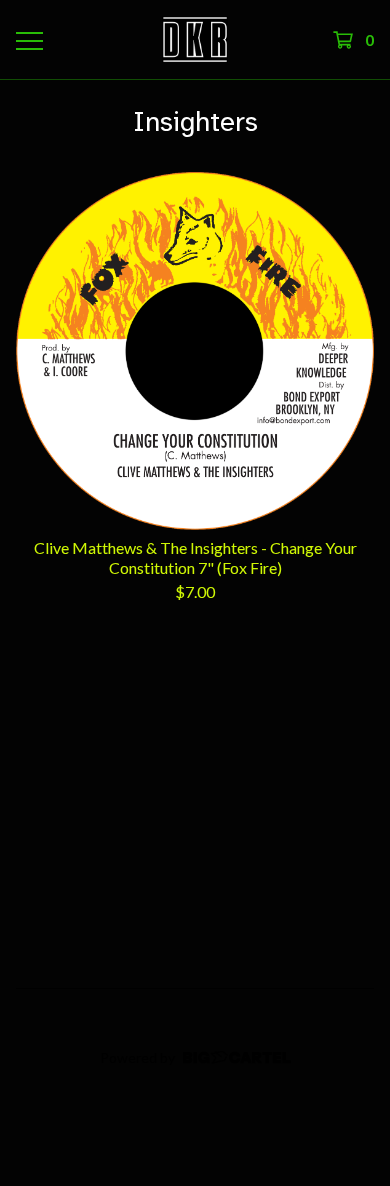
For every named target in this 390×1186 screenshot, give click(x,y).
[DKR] (195, 39)
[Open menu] (28, 40)
